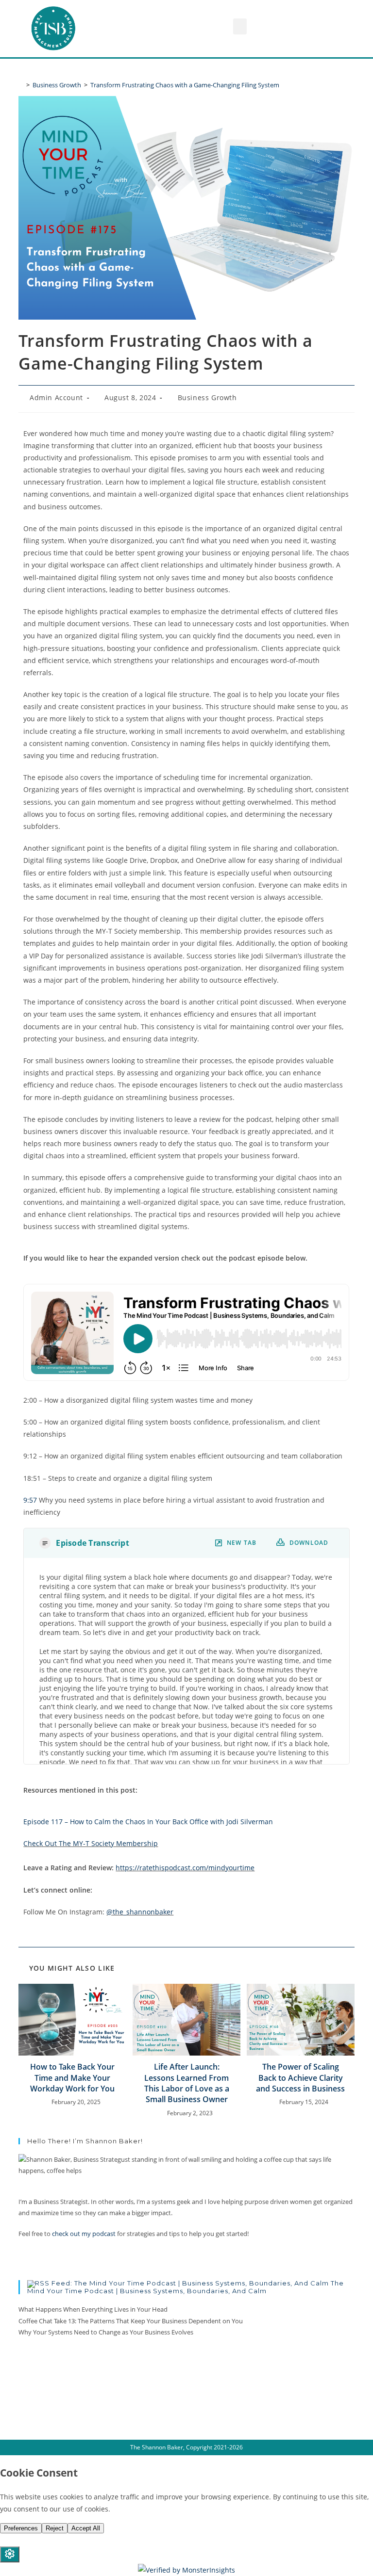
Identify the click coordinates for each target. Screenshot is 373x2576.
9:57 (30, 1500)
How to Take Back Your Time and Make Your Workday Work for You (72, 2078)
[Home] (21, 85)
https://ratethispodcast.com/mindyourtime (185, 1868)
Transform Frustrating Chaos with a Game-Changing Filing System (185, 85)
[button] (240, 26)
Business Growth (207, 397)
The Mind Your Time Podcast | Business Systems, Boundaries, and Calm (186, 2287)
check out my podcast (84, 2234)
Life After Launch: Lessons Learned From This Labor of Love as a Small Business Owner (187, 2083)
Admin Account (56, 397)
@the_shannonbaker (140, 1912)
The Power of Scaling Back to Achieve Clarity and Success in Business (300, 2078)
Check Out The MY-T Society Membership (91, 1843)
